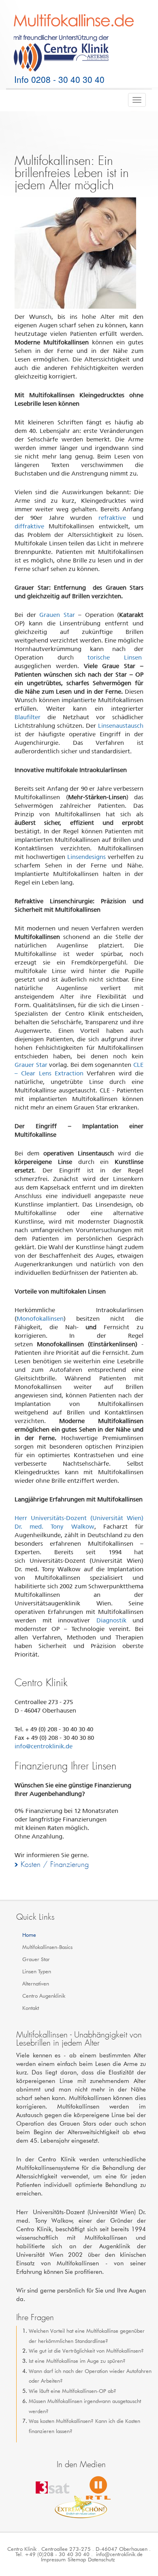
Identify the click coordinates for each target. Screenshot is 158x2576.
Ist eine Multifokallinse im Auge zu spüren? (77, 2361)
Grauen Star (57, 615)
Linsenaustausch (121, 726)
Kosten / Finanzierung (55, 1864)
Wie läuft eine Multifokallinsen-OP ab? (73, 2391)
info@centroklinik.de (44, 1746)
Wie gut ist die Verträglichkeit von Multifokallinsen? (86, 2351)
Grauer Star (31, 1065)
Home (29, 1935)
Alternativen (36, 1983)
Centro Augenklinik (44, 1996)
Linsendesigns (86, 857)
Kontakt (31, 2008)
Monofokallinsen (40, 1319)
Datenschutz (101, 2559)
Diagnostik (111, 1620)
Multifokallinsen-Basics (47, 1947)
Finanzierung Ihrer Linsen (65, 1766)
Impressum (53, 2559)
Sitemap (77, 2559)
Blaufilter (28, 717)
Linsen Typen (37, 1971)
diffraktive (29, 526)
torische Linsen (115, 658)
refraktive (112, 518)
